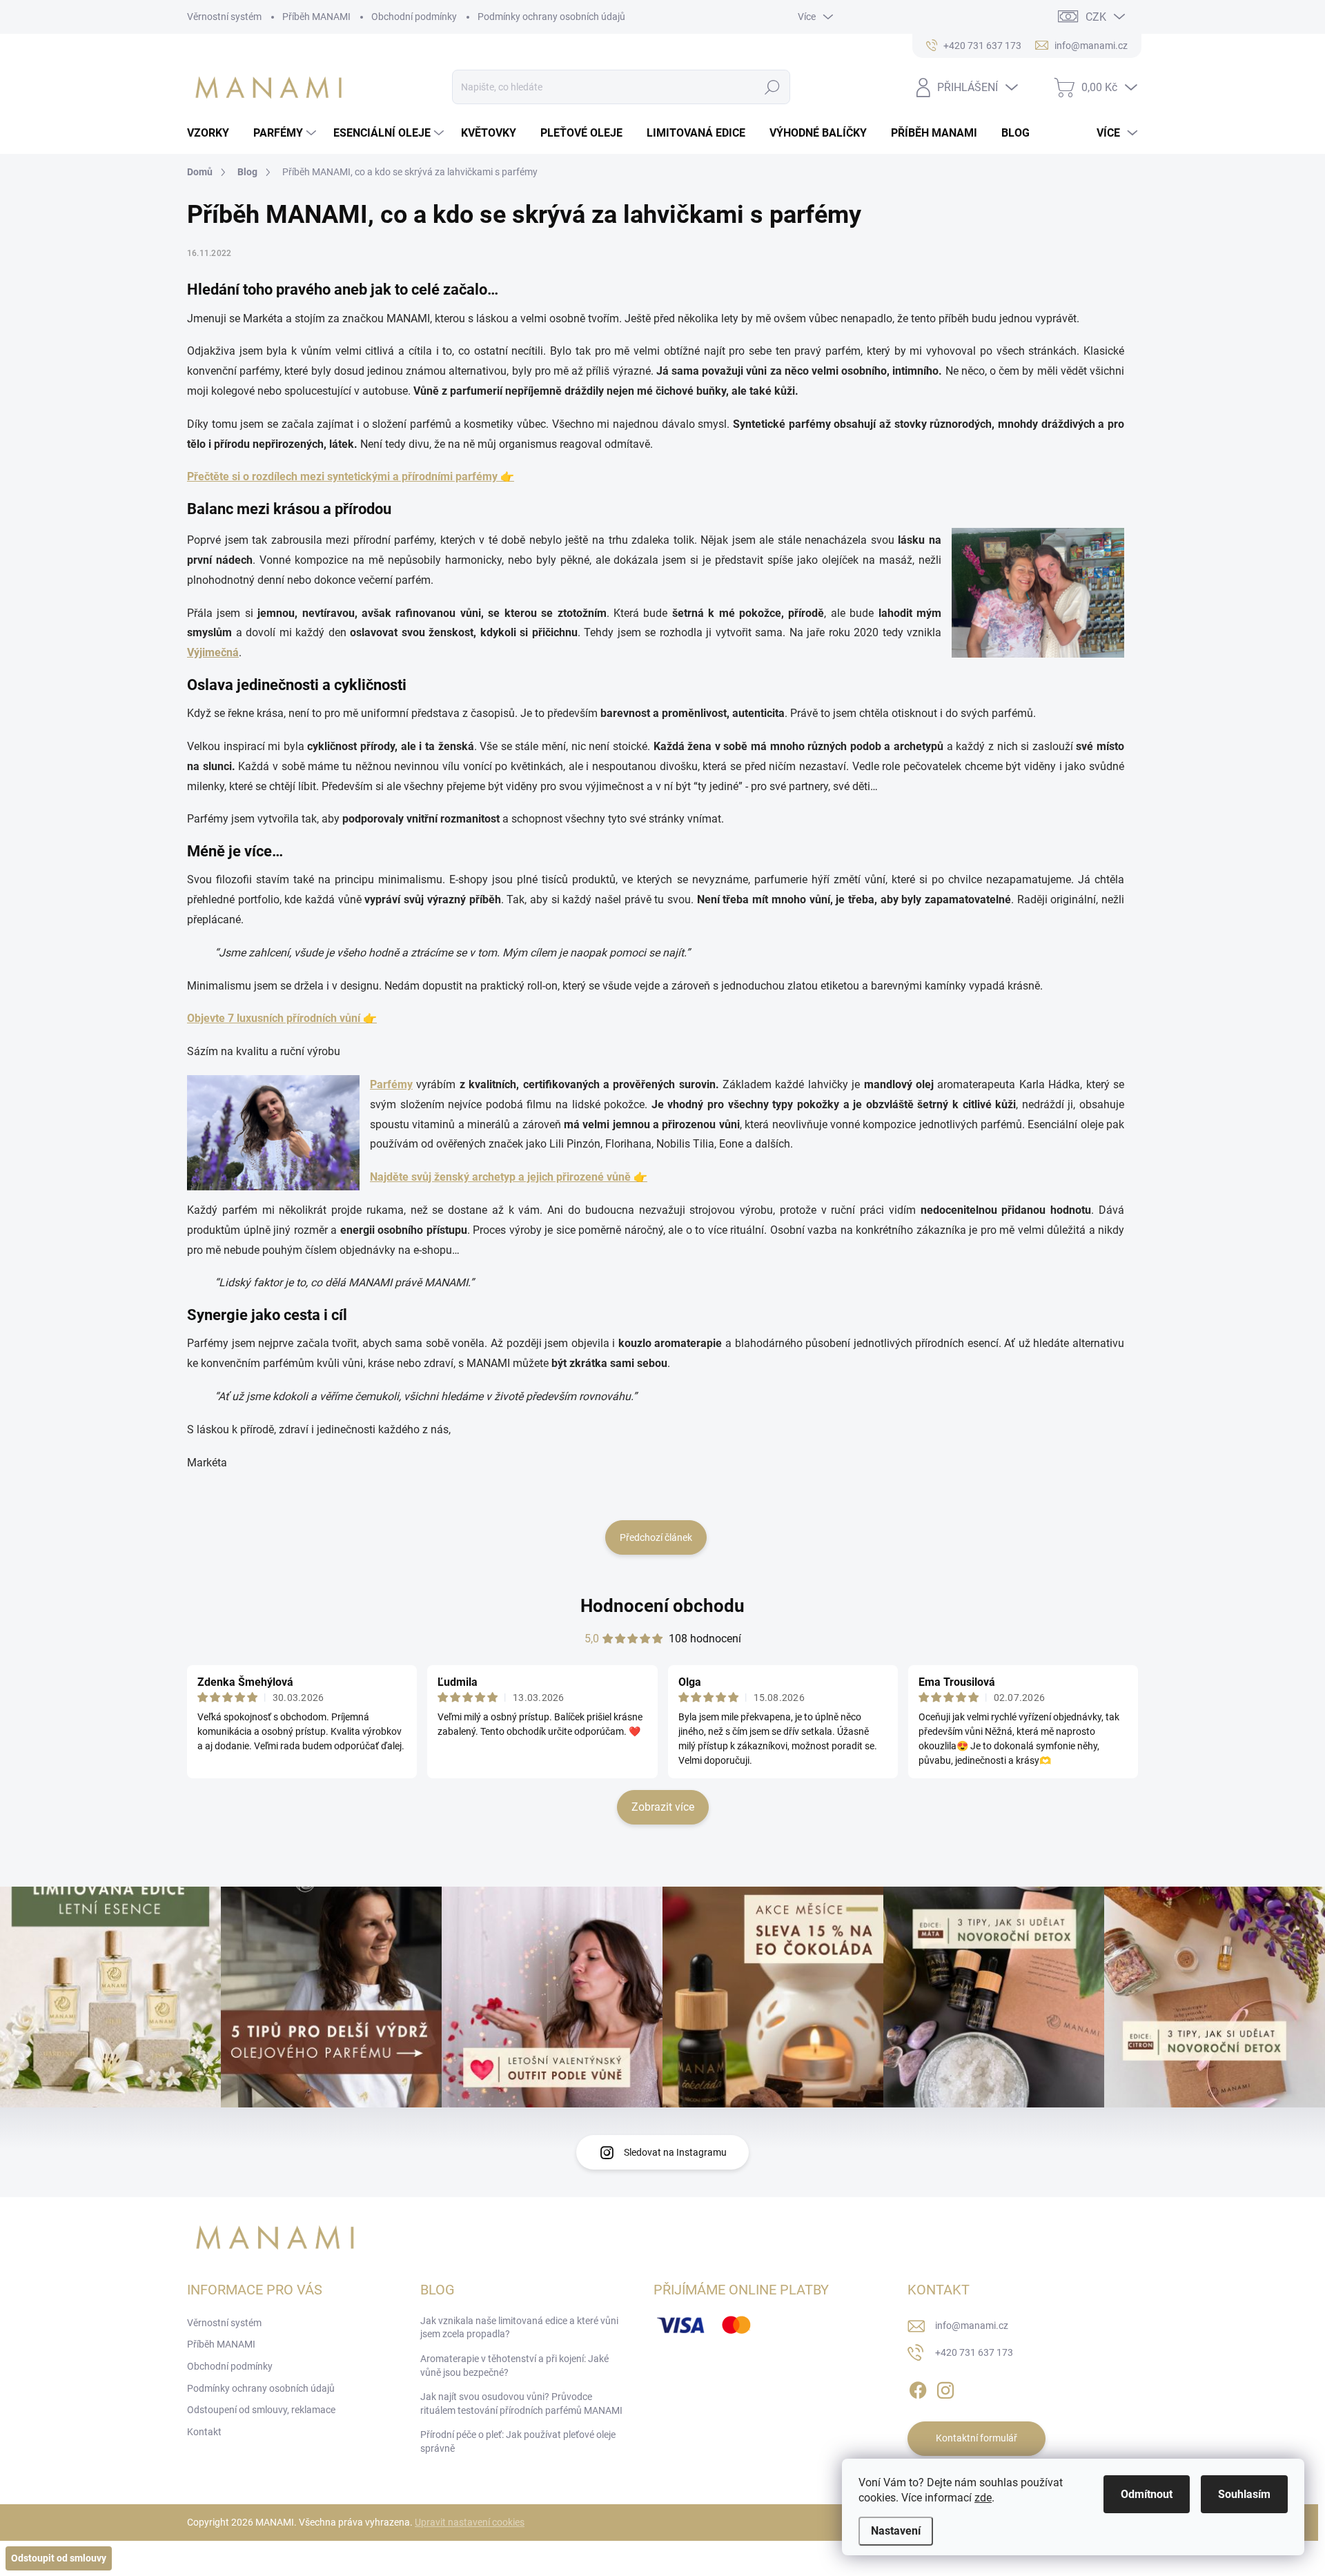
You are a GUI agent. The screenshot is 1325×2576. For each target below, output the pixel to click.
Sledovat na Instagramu (675, 2152)
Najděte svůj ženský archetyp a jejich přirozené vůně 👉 (509, 1177)
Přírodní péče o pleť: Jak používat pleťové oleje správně (518, 2441)
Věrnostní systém (224, 17)
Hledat (772, 87)
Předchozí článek (656, 1537)
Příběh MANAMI (316, 17)
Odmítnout (1147, 2494)
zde (983, 2498)
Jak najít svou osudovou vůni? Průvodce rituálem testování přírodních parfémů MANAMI (521, 2403)
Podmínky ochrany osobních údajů (551, 17)
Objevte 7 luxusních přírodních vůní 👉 (282, 1018)
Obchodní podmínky (414, 17)
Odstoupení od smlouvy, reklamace (261, 2410)
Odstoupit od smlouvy (59, 2558)
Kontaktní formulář (976, 2438)
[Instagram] (945, 2388)
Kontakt (204, 2432)
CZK (1096, 17)
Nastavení (896, 2531)
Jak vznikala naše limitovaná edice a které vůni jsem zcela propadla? (519, 2328)
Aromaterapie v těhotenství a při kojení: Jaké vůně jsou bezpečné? (514, 2366)
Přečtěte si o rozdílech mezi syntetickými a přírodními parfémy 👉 (351, 476)
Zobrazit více (663, 1807)
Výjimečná (213, 652)
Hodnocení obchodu (662, 1606)
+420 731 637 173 (974, 2352)
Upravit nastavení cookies (470, 2522)
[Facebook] (918, 2388)
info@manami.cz (972, 2326)
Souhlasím (1244, 2494)
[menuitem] (213, 133)
